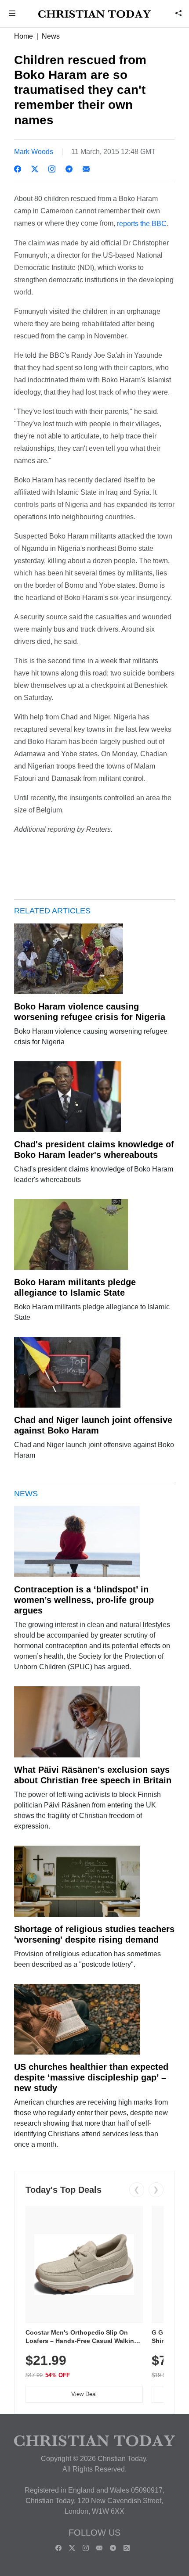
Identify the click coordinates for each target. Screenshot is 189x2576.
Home (24, 36)
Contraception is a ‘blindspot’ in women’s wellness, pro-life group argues (84, 1600)
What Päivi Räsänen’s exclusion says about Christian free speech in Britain (93, 1775)
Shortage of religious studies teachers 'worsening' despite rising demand (94, 1934)
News (51, 36)
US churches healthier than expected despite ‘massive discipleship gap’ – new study (91, 2077)
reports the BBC (142, 224)
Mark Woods (34, 152)
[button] (12, 14)
